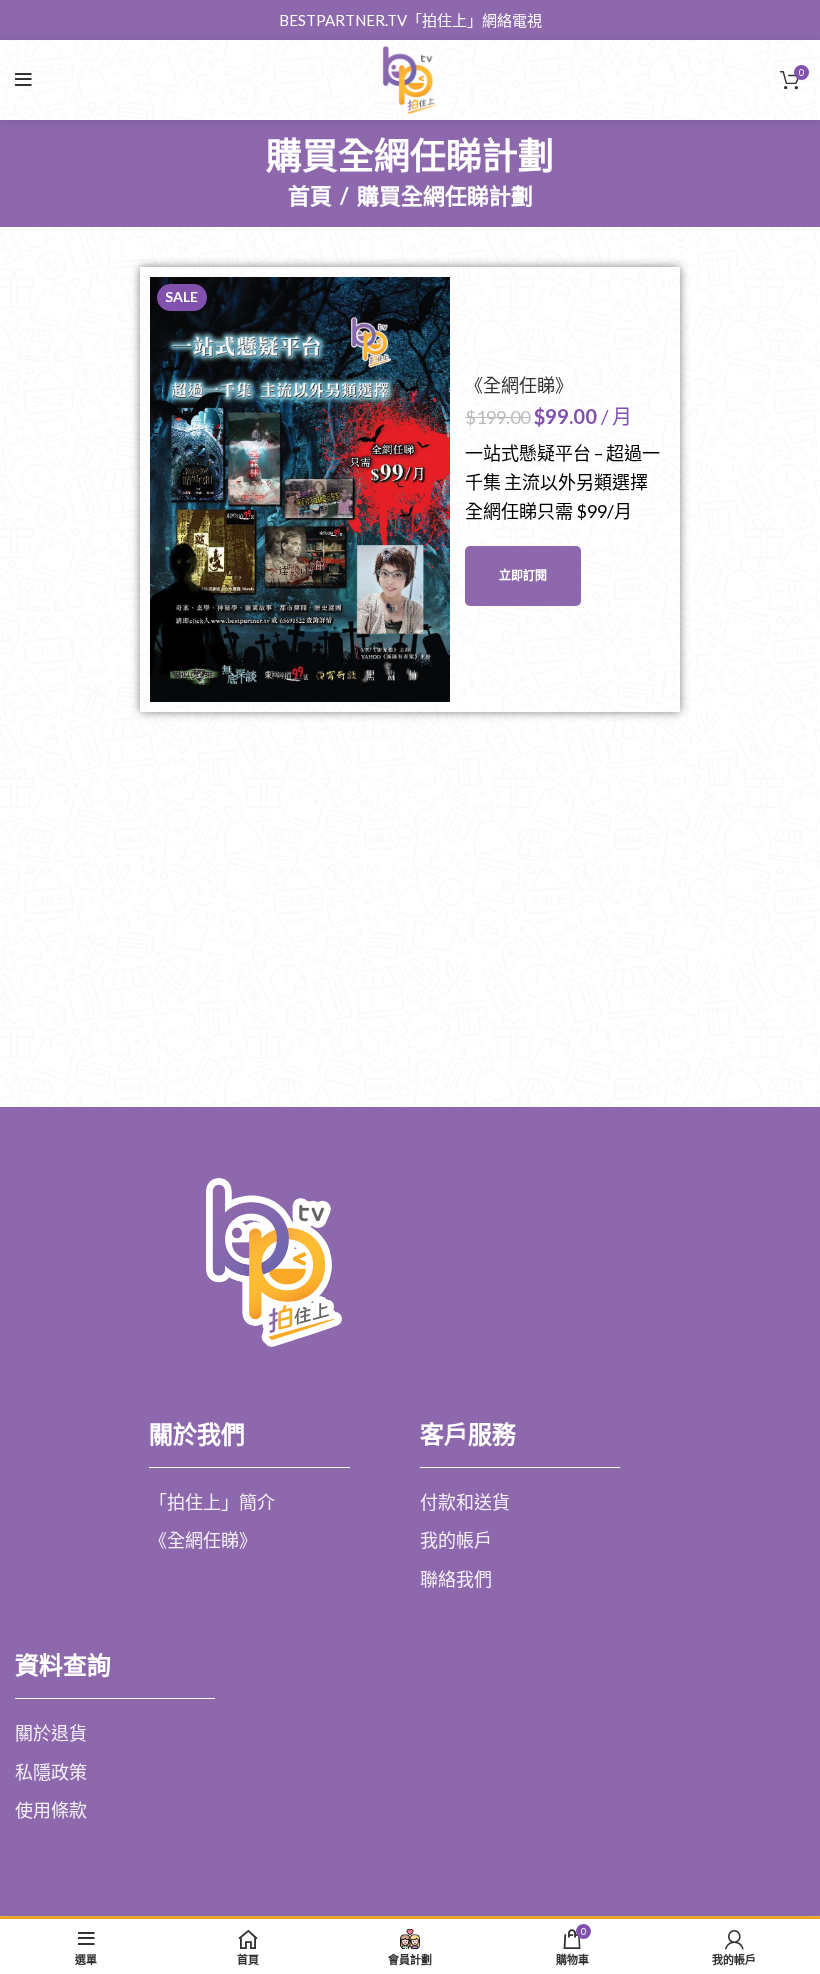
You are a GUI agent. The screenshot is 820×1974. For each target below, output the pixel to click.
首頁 (310, 196)
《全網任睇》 (519, 385)
